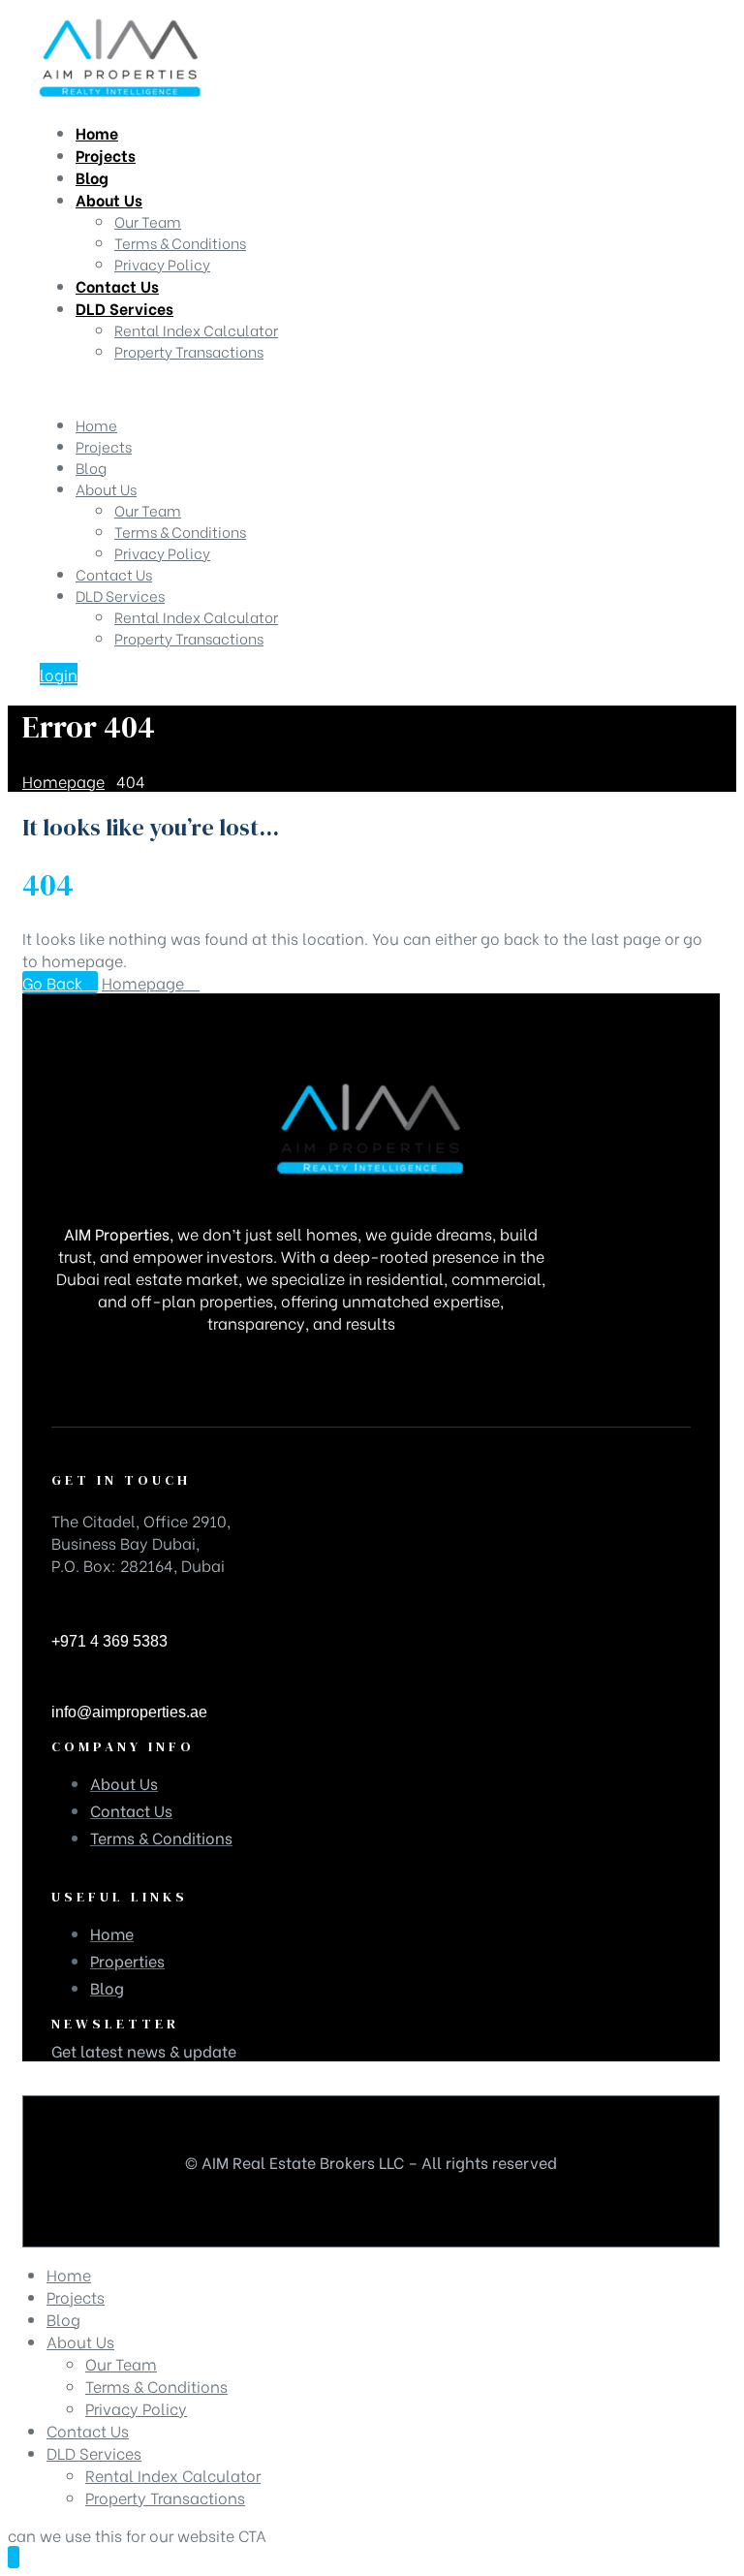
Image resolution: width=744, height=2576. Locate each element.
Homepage (145, 982)
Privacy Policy (162, 552)
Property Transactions (189, 638)
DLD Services (120, 595)
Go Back (54, 982)
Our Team (148, 510)
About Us (106, 488)
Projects (104, 446)
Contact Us (114, 574)
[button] (59, 674)
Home (96, 424)
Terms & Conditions (180, 531)
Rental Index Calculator (196, 616)
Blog (91, 467)
